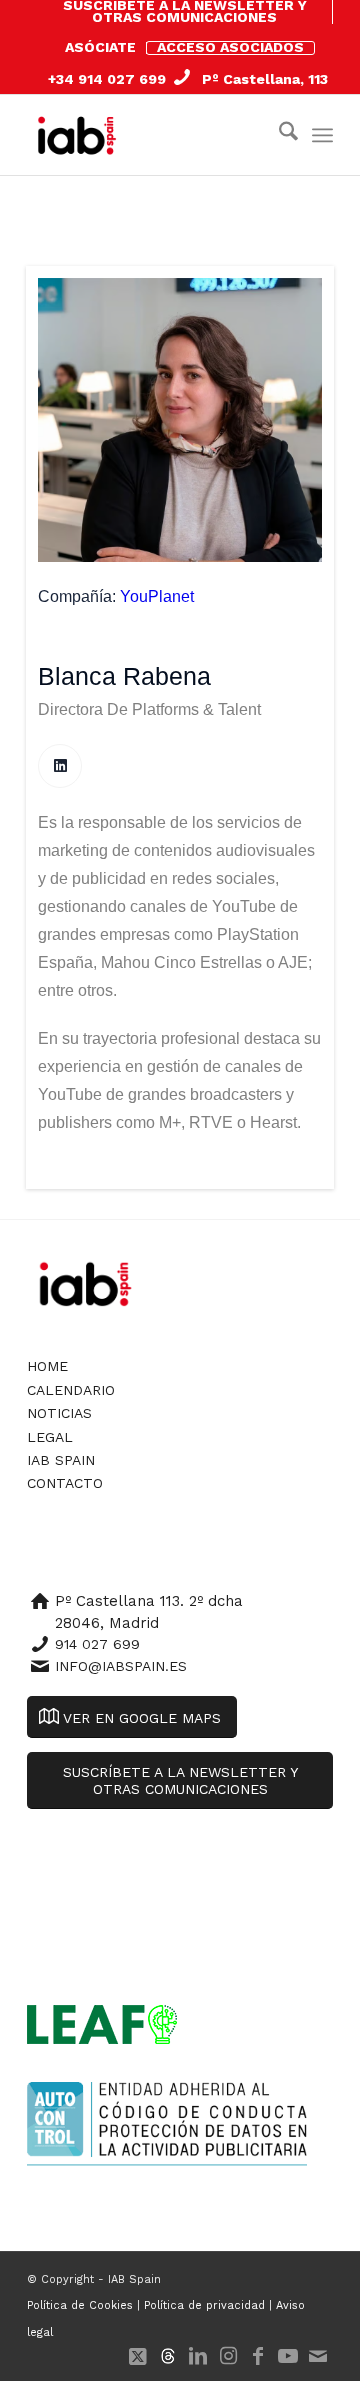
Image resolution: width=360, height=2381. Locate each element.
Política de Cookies (80, 2305)
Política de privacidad (204, 2305)
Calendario (71, 1390)
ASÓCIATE (100, 47)
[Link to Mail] (318, 2356)
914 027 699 (97, 1644)
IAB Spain (61, 1460)
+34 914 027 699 (107, 79)
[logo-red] (81, 135)
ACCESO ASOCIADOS (230, 47)
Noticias (59, 1413)
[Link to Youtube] (288, 2356)
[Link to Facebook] (258, 2356)
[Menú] (322, 135)
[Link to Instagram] (228, 2356)
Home (47, 1366)
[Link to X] (138, 2356)
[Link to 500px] (168, 2356)
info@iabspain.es (121, 1666)
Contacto (65, 1483)
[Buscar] (278, 135)
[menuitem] (185, 12)
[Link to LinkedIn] (198, 2356)
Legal (50, 1437)
